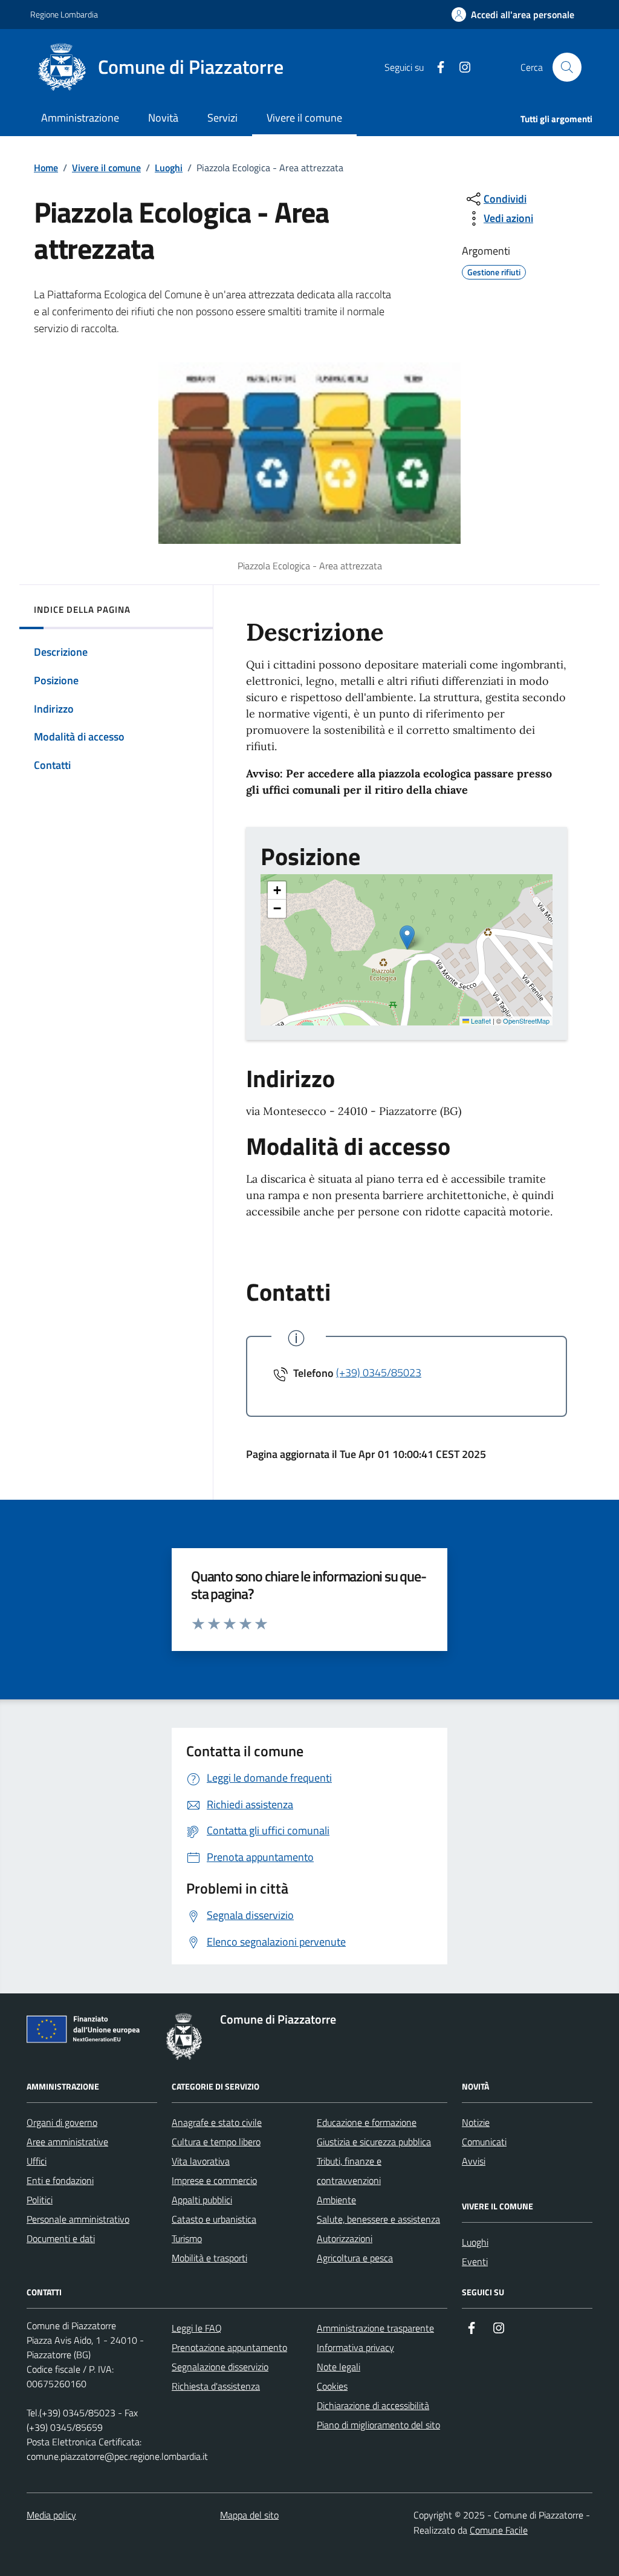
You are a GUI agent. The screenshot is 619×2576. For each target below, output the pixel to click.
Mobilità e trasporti (209, 2258)
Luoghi (169, 168)
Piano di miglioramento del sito (378, 2425)
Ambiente (336, 2200)
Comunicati (484, 2142)
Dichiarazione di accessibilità (373, 2405)
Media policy (51, 2515)
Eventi (475, 2261)
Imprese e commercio (214, 2180)
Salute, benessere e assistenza (378, 2219)
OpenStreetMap (526, 1021)
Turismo (187, 2238)
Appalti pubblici (202, 2200)
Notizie (476, 2122)
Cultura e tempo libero (216, 2142)
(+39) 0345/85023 (379, 1372)
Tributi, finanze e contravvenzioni (349, 2171)
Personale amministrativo (78, 2219)
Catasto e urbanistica (214, 2219)
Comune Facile (499, 2530)
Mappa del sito (249, 2515)
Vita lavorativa (201, 2161)
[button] (513, 15)
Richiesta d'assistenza (216, 2386)
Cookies (332, 2386)
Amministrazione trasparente (375, 2328)
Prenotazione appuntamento (229, 2347)
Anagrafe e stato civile (217, 2122)
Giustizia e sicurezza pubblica (374, 2142)
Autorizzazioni (345, 2238)
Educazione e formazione (367, 2122)
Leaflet (480, 1021)
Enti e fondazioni (60, 2180)
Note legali (339, 2367)
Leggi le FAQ (197, 2328)
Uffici (37, 2161)
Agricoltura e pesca (355, 2258)
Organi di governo (62, 2122)
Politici (40, 2200)
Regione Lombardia (64, 14)
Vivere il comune (106, 168)
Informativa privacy (355, 2347)
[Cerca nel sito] (567, 67)
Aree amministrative (67, 2142)
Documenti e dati (61, 2238)
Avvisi (474, 2161)
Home (46, 168)
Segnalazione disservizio (220, 2367)
